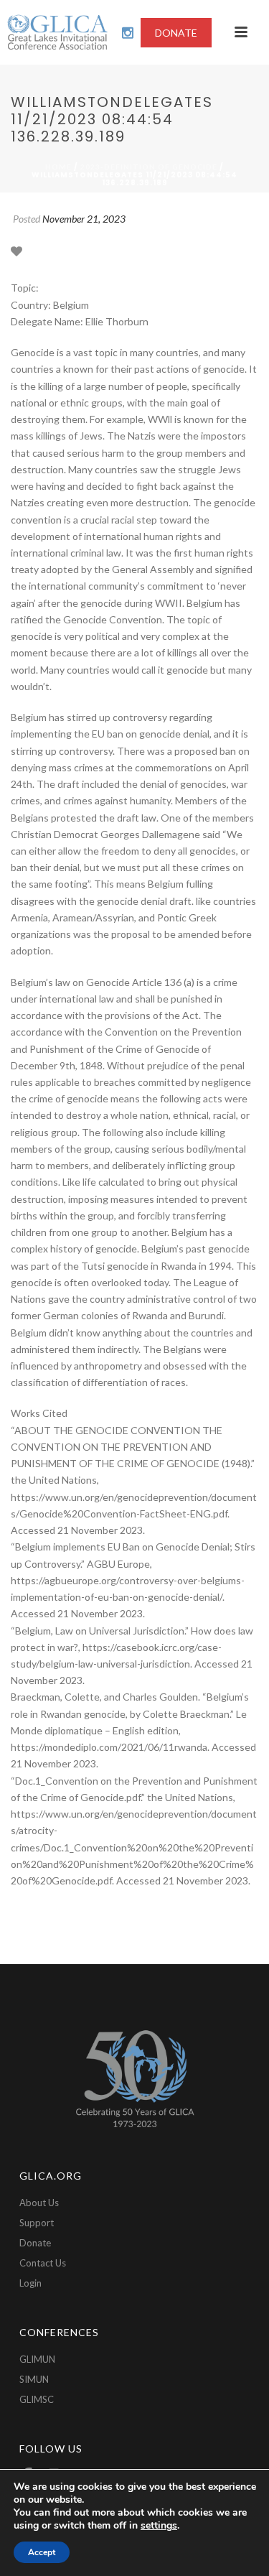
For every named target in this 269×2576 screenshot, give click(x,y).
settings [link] (159, 2525)
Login (30, 2283)
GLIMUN (37, 2359)
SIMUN (34, 2379)
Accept (42, 2552)
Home (58, 167)
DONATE (176, 33)
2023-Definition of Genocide (149, 167)
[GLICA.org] (57, 32)
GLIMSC (37, 2399)
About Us (39, 2203)
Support (37, 2223)
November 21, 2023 (84, 219)
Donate (35, 2243)
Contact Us (43, 2263)
